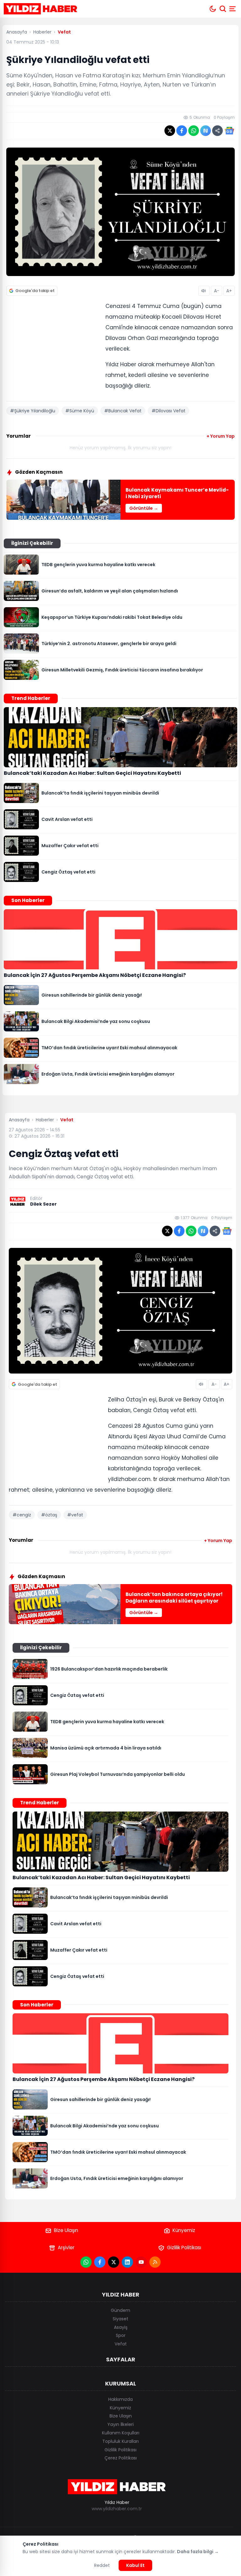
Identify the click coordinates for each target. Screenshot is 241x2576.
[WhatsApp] (86, 2262)
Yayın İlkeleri (120, 2424)
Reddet (102, 2565)
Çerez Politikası (121, 2458)
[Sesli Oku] (204, 291)
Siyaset (120, 2319)
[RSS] (155, 2262)
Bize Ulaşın (66, 2230)
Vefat (121, 2344)
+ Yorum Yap (221, 436)
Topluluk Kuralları (120, 2441)
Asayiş (121, 2327)
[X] (114, 2262)
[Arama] (223, 9)
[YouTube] (141, 2262)
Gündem (120, 2310)
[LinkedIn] (127, 2262)
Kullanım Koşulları (121, 2433)
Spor (121, 2335)
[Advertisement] (53, 342)
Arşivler (66, 2247)
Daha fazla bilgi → (198, 2552)
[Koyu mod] (213, 9)
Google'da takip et (35, 291)
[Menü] (233, 9)
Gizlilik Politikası (184, 2247)
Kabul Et (135, 2565)
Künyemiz (184, 2230)
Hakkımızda (120, 2399)
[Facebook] (100, 2262)
